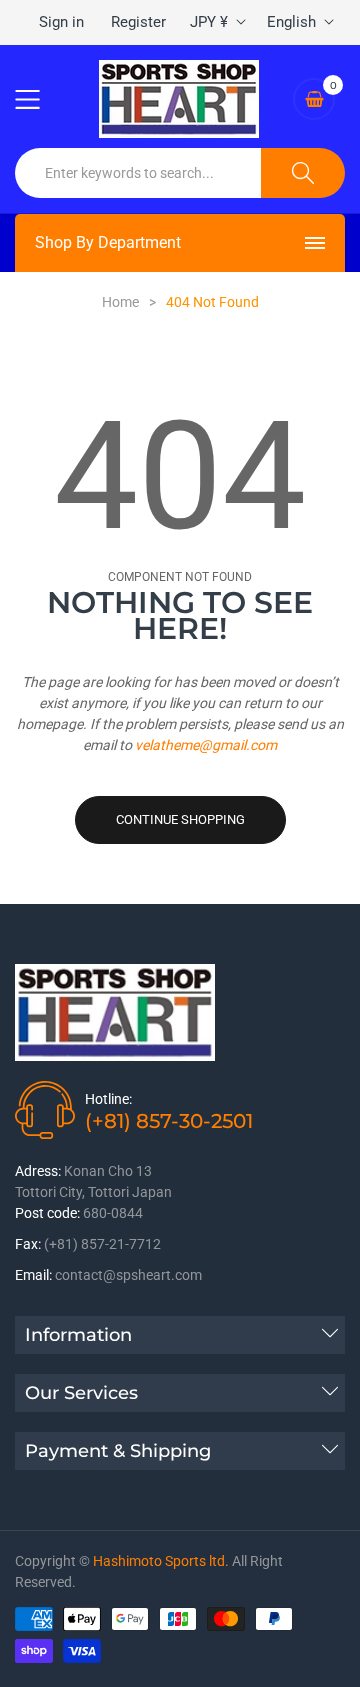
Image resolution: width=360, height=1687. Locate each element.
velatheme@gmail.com (206, 745)
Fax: (28, 1244)
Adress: (38, 1171)
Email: (33, 1275)
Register (138, 22)
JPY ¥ (209, 22)
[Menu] (40, 99)
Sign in (61, 22)
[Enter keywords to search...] (303, 173)
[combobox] (138, 173)
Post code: (47, 1213)
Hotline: (108, 1099)
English (291, 22)
